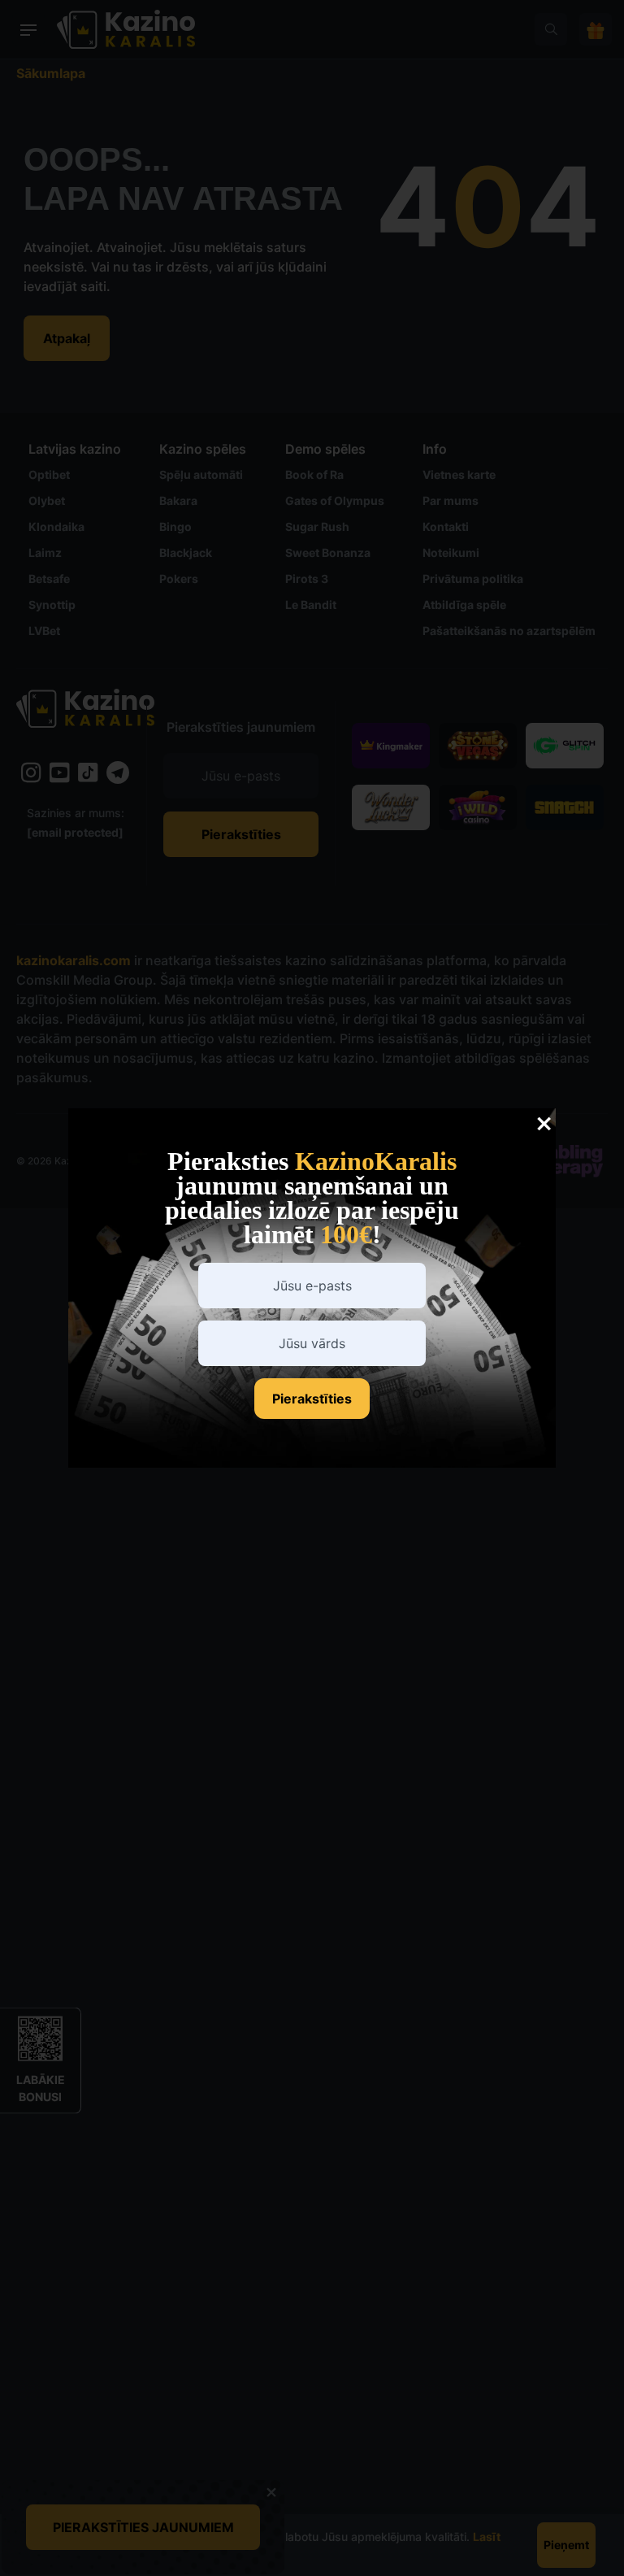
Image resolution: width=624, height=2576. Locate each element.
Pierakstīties (312, 1399)
